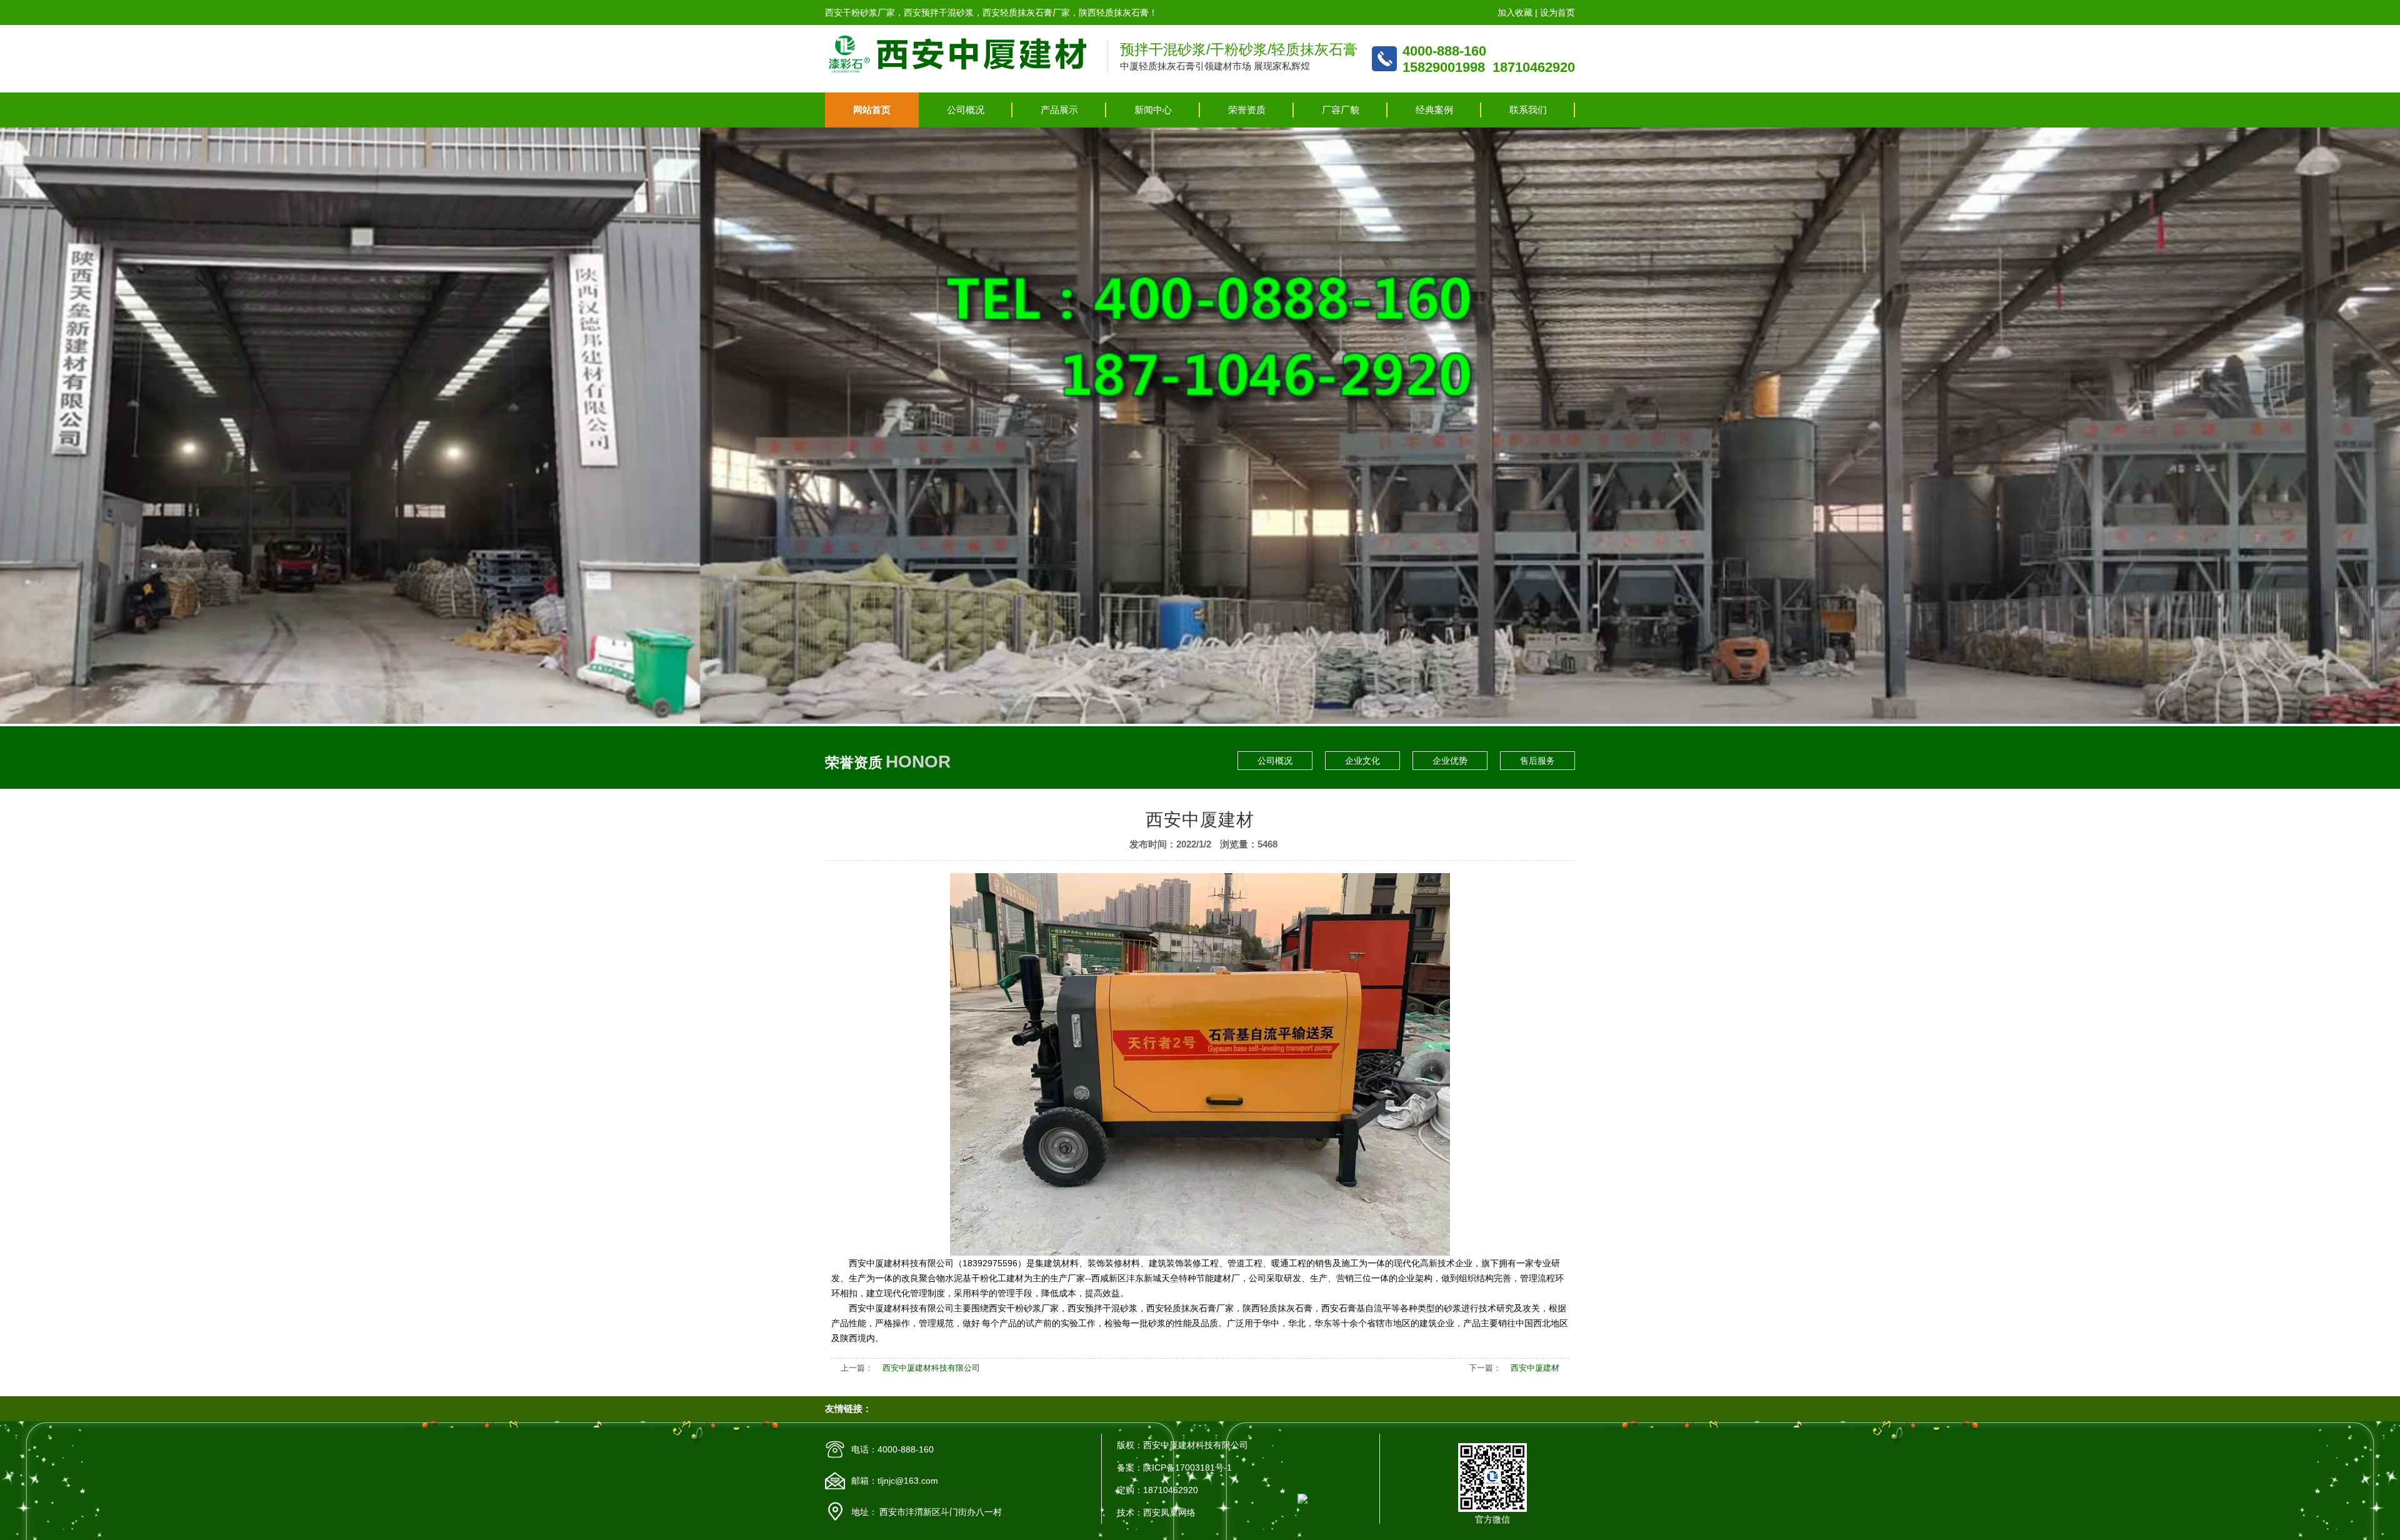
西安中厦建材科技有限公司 (931, 1368)
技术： (1130, 1512)
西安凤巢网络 (1169, 1512)
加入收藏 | (1519, 12)
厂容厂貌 (1341, 110)
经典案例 (1434, 110)
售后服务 (1537, 761)
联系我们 (1528, 110)
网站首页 (872, 110)
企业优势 (1450, 761)
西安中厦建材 (1535, 1368)
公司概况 (966, 110)
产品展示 (1059, 110)
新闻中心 (1153, 110)
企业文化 (1362, 761)
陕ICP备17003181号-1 (1187, 1467)
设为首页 (1557, 12)
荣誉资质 (1247, 110)
